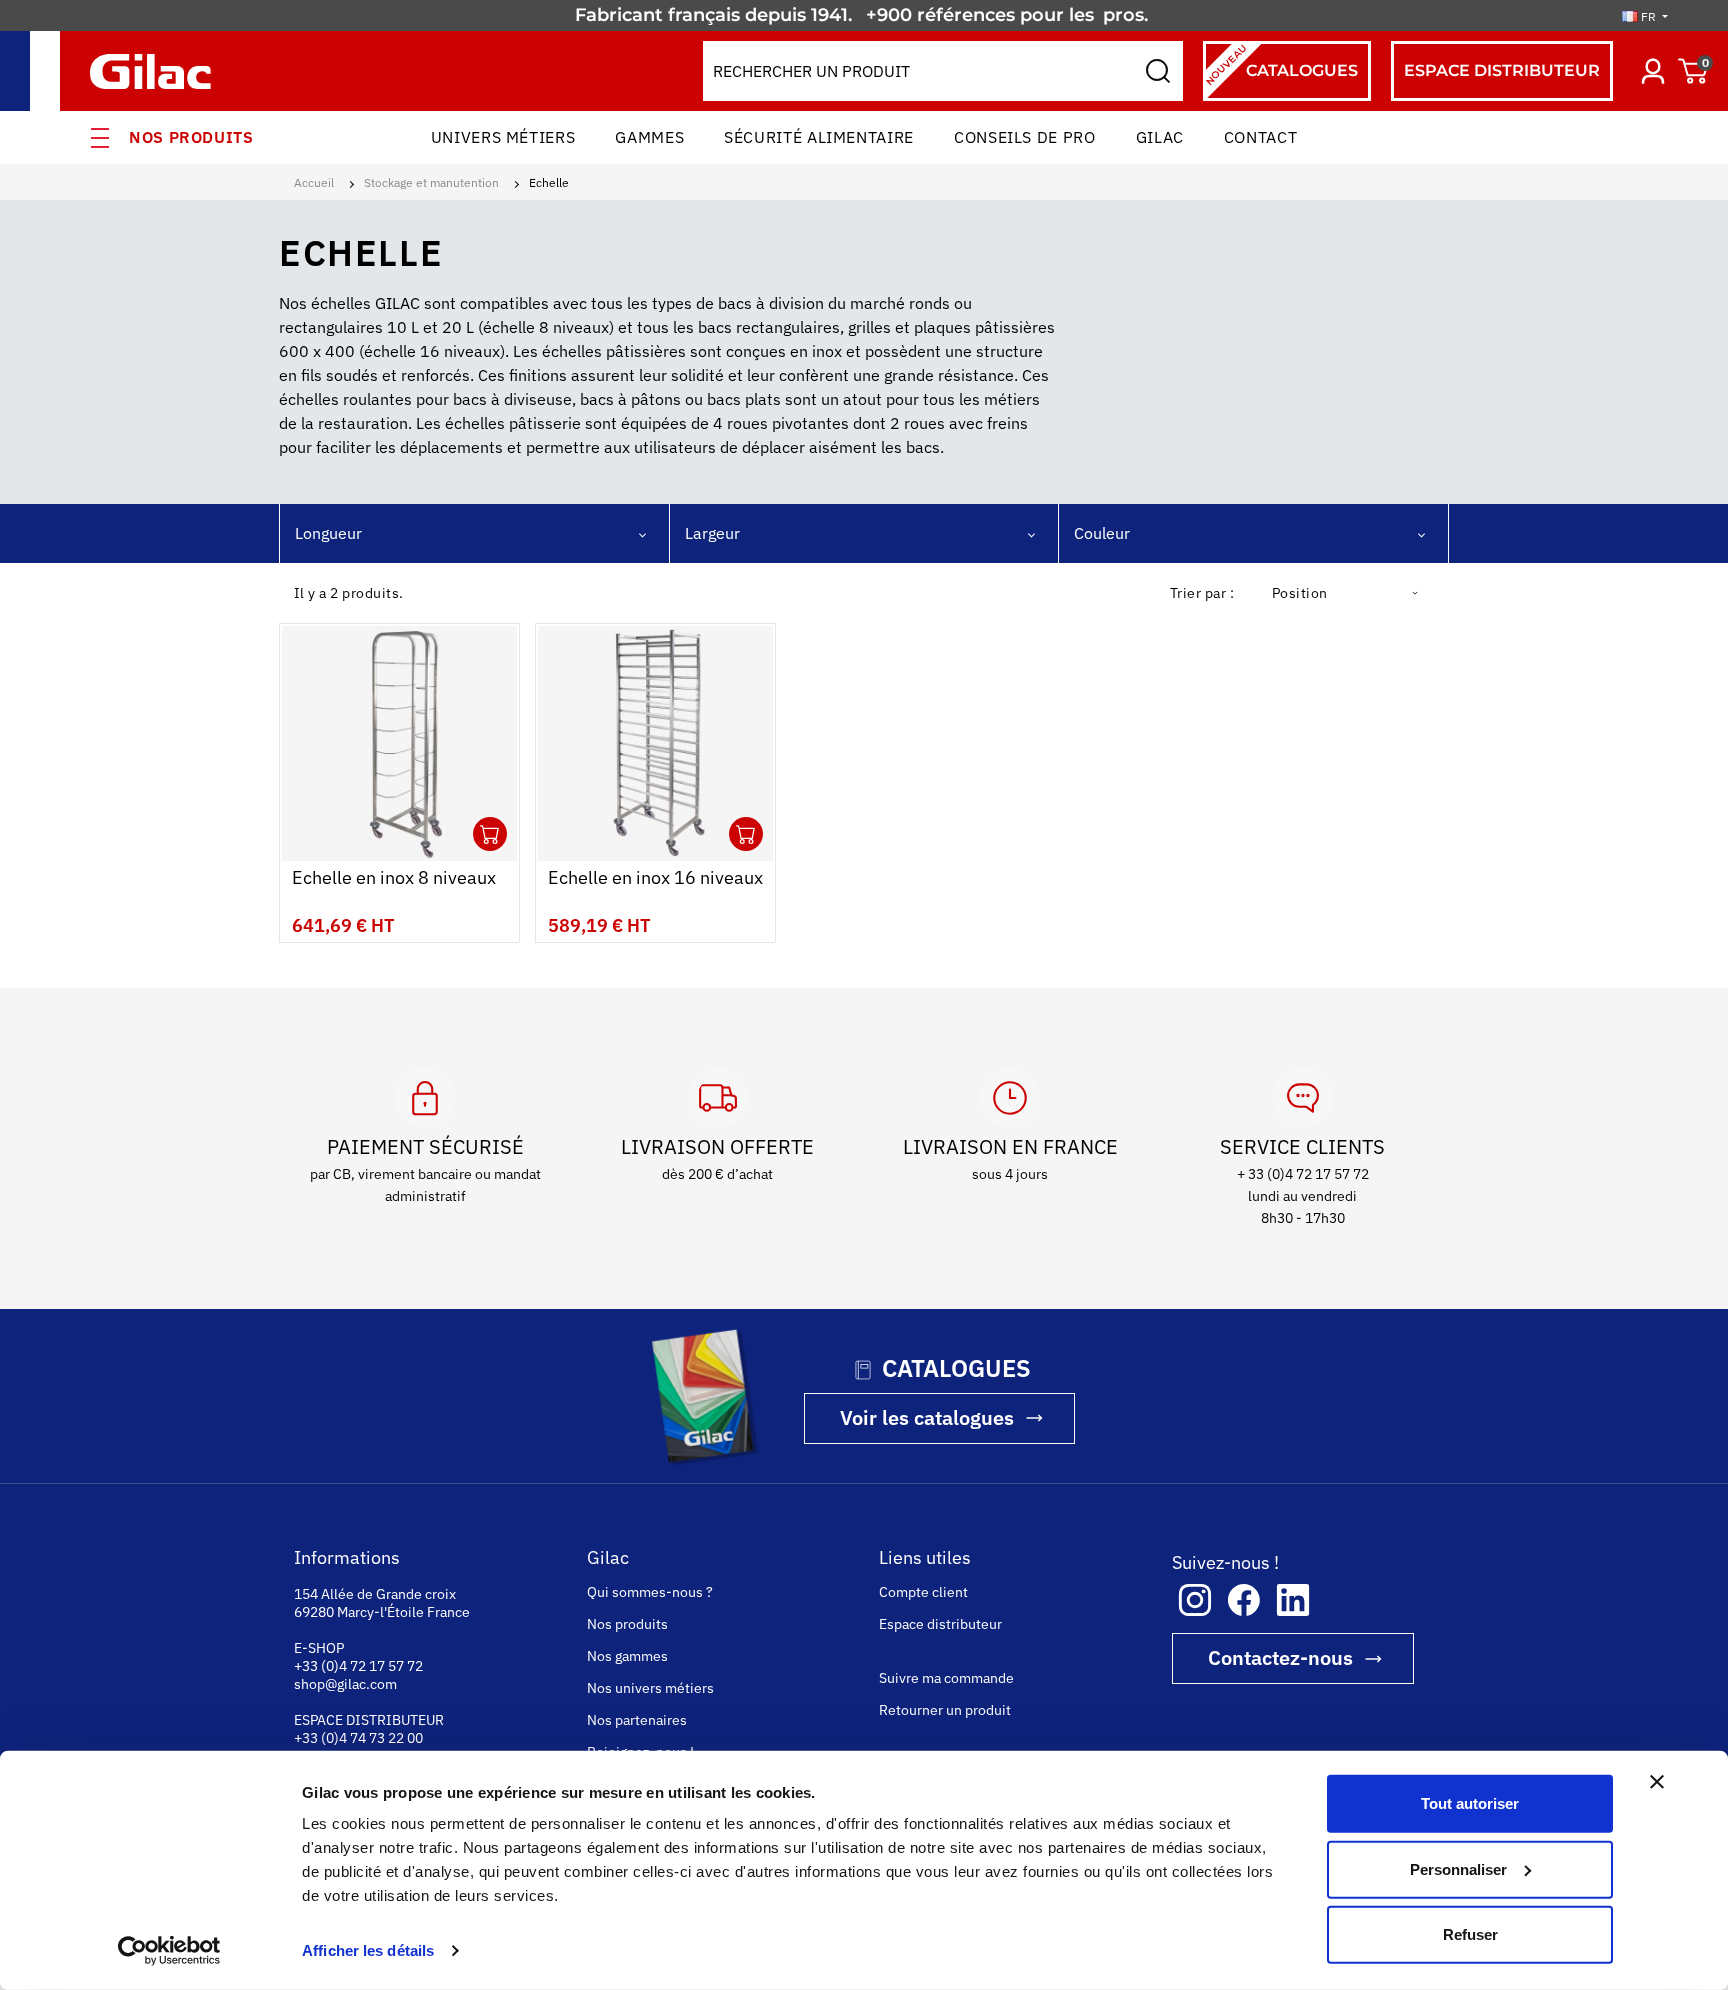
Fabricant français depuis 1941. (718, 15)
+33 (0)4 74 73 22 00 (358, 1738)
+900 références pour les (982, 15)
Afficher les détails (368, 1950)
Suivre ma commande (946, 1678)
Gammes (649, 137)
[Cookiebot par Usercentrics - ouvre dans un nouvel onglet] (169, 1951)
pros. (1128, 15)
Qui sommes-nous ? (650, 1592)
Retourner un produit (945, 1710)
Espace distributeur (940, 1624)
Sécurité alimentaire (819, 137)
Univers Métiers (503, 137)
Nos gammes (627, 1656)
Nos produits (191, 137)
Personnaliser (1458, 1868)
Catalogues (1280, 64)
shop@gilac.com (345, 1684)
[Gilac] (155, 71)
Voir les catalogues (927, 1417)
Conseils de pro (1025, 137)
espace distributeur (1502, 70)
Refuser (1470, 1934)
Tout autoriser (1470, 1803)
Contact (1260, 137)
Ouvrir (490, 834)
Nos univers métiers (650, 1688)
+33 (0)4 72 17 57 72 (358, 1666)
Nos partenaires (637, 1720)
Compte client (923, 1592)
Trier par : (1202, 593)
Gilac (1160, 137)
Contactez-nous (1280, 1657)
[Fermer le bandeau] (1657, 1782)
